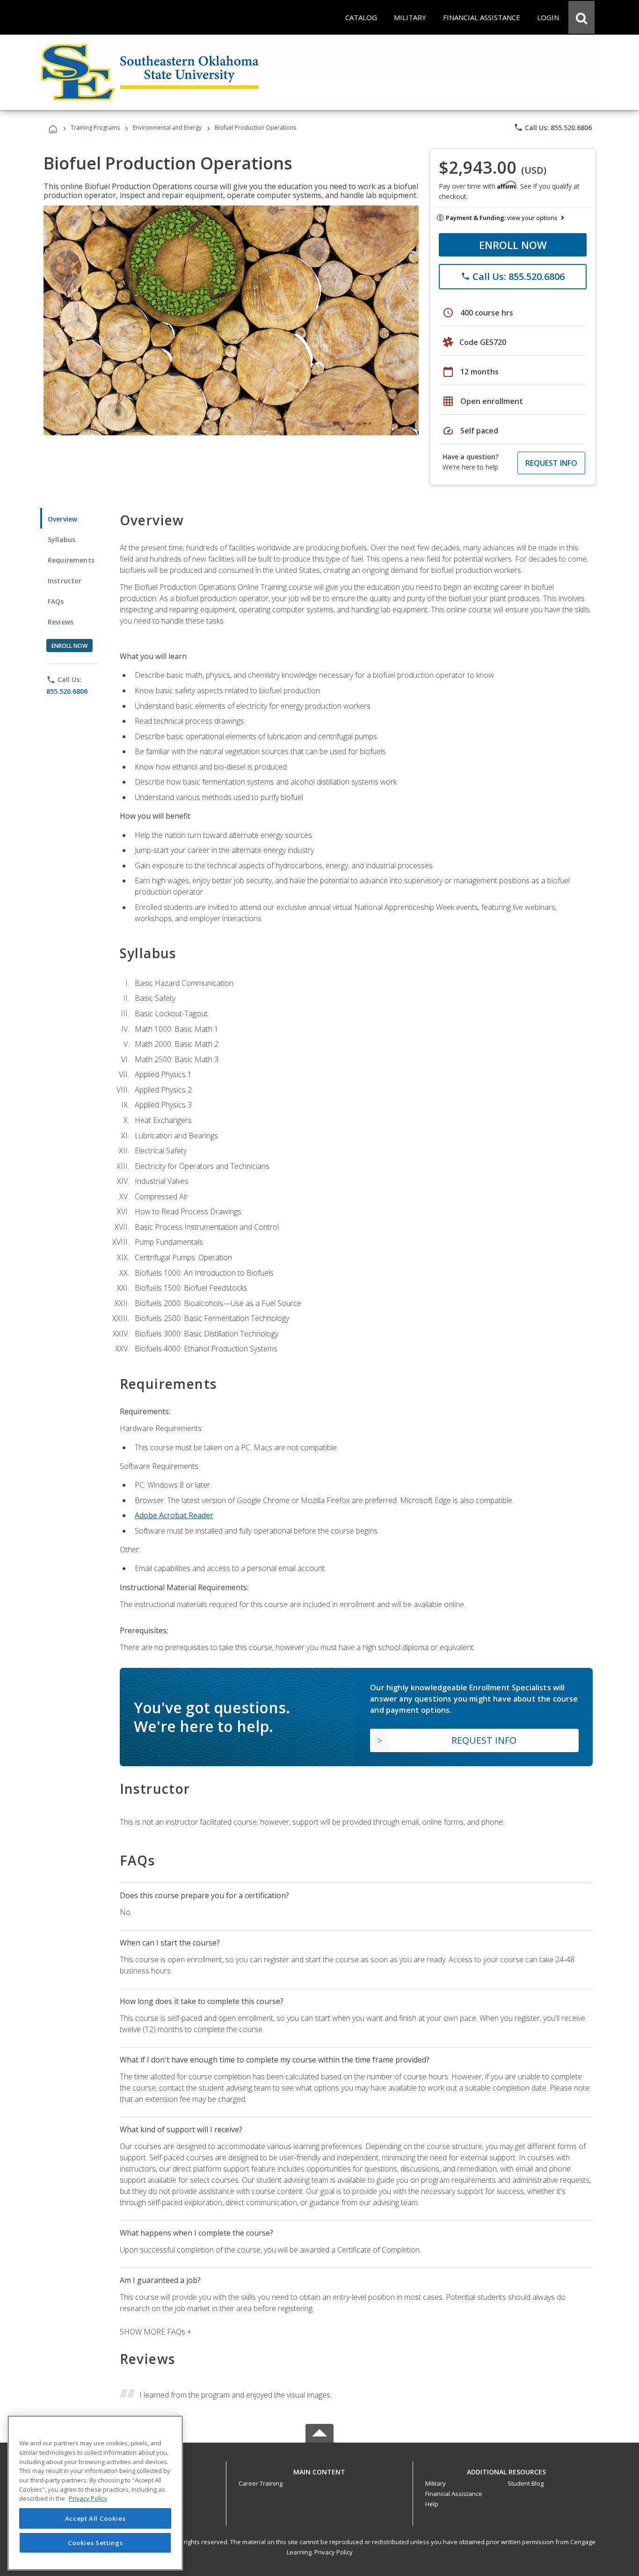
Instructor (65, 581)
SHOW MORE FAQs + (156, 2332)
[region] (95, 2493)
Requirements (71, 560)
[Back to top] (319, 2470)
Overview (62, 519)
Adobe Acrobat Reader (174, 1515)
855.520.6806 (67, 691)
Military (436, 2483)
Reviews (61, 622)
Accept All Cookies (95, 2518)
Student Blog (526, 2483)
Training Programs (95, 128)
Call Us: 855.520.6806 (553, 127)
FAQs (56, 601)
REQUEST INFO (551, 463)
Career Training (261, 2483)
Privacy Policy (334, 2552)
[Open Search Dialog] (581, 17)
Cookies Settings (95, 2542)
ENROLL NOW (513, 245)
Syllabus (62, 539)
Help (432, 2504)
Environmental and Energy (167, 128)
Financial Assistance (454, 2494)
